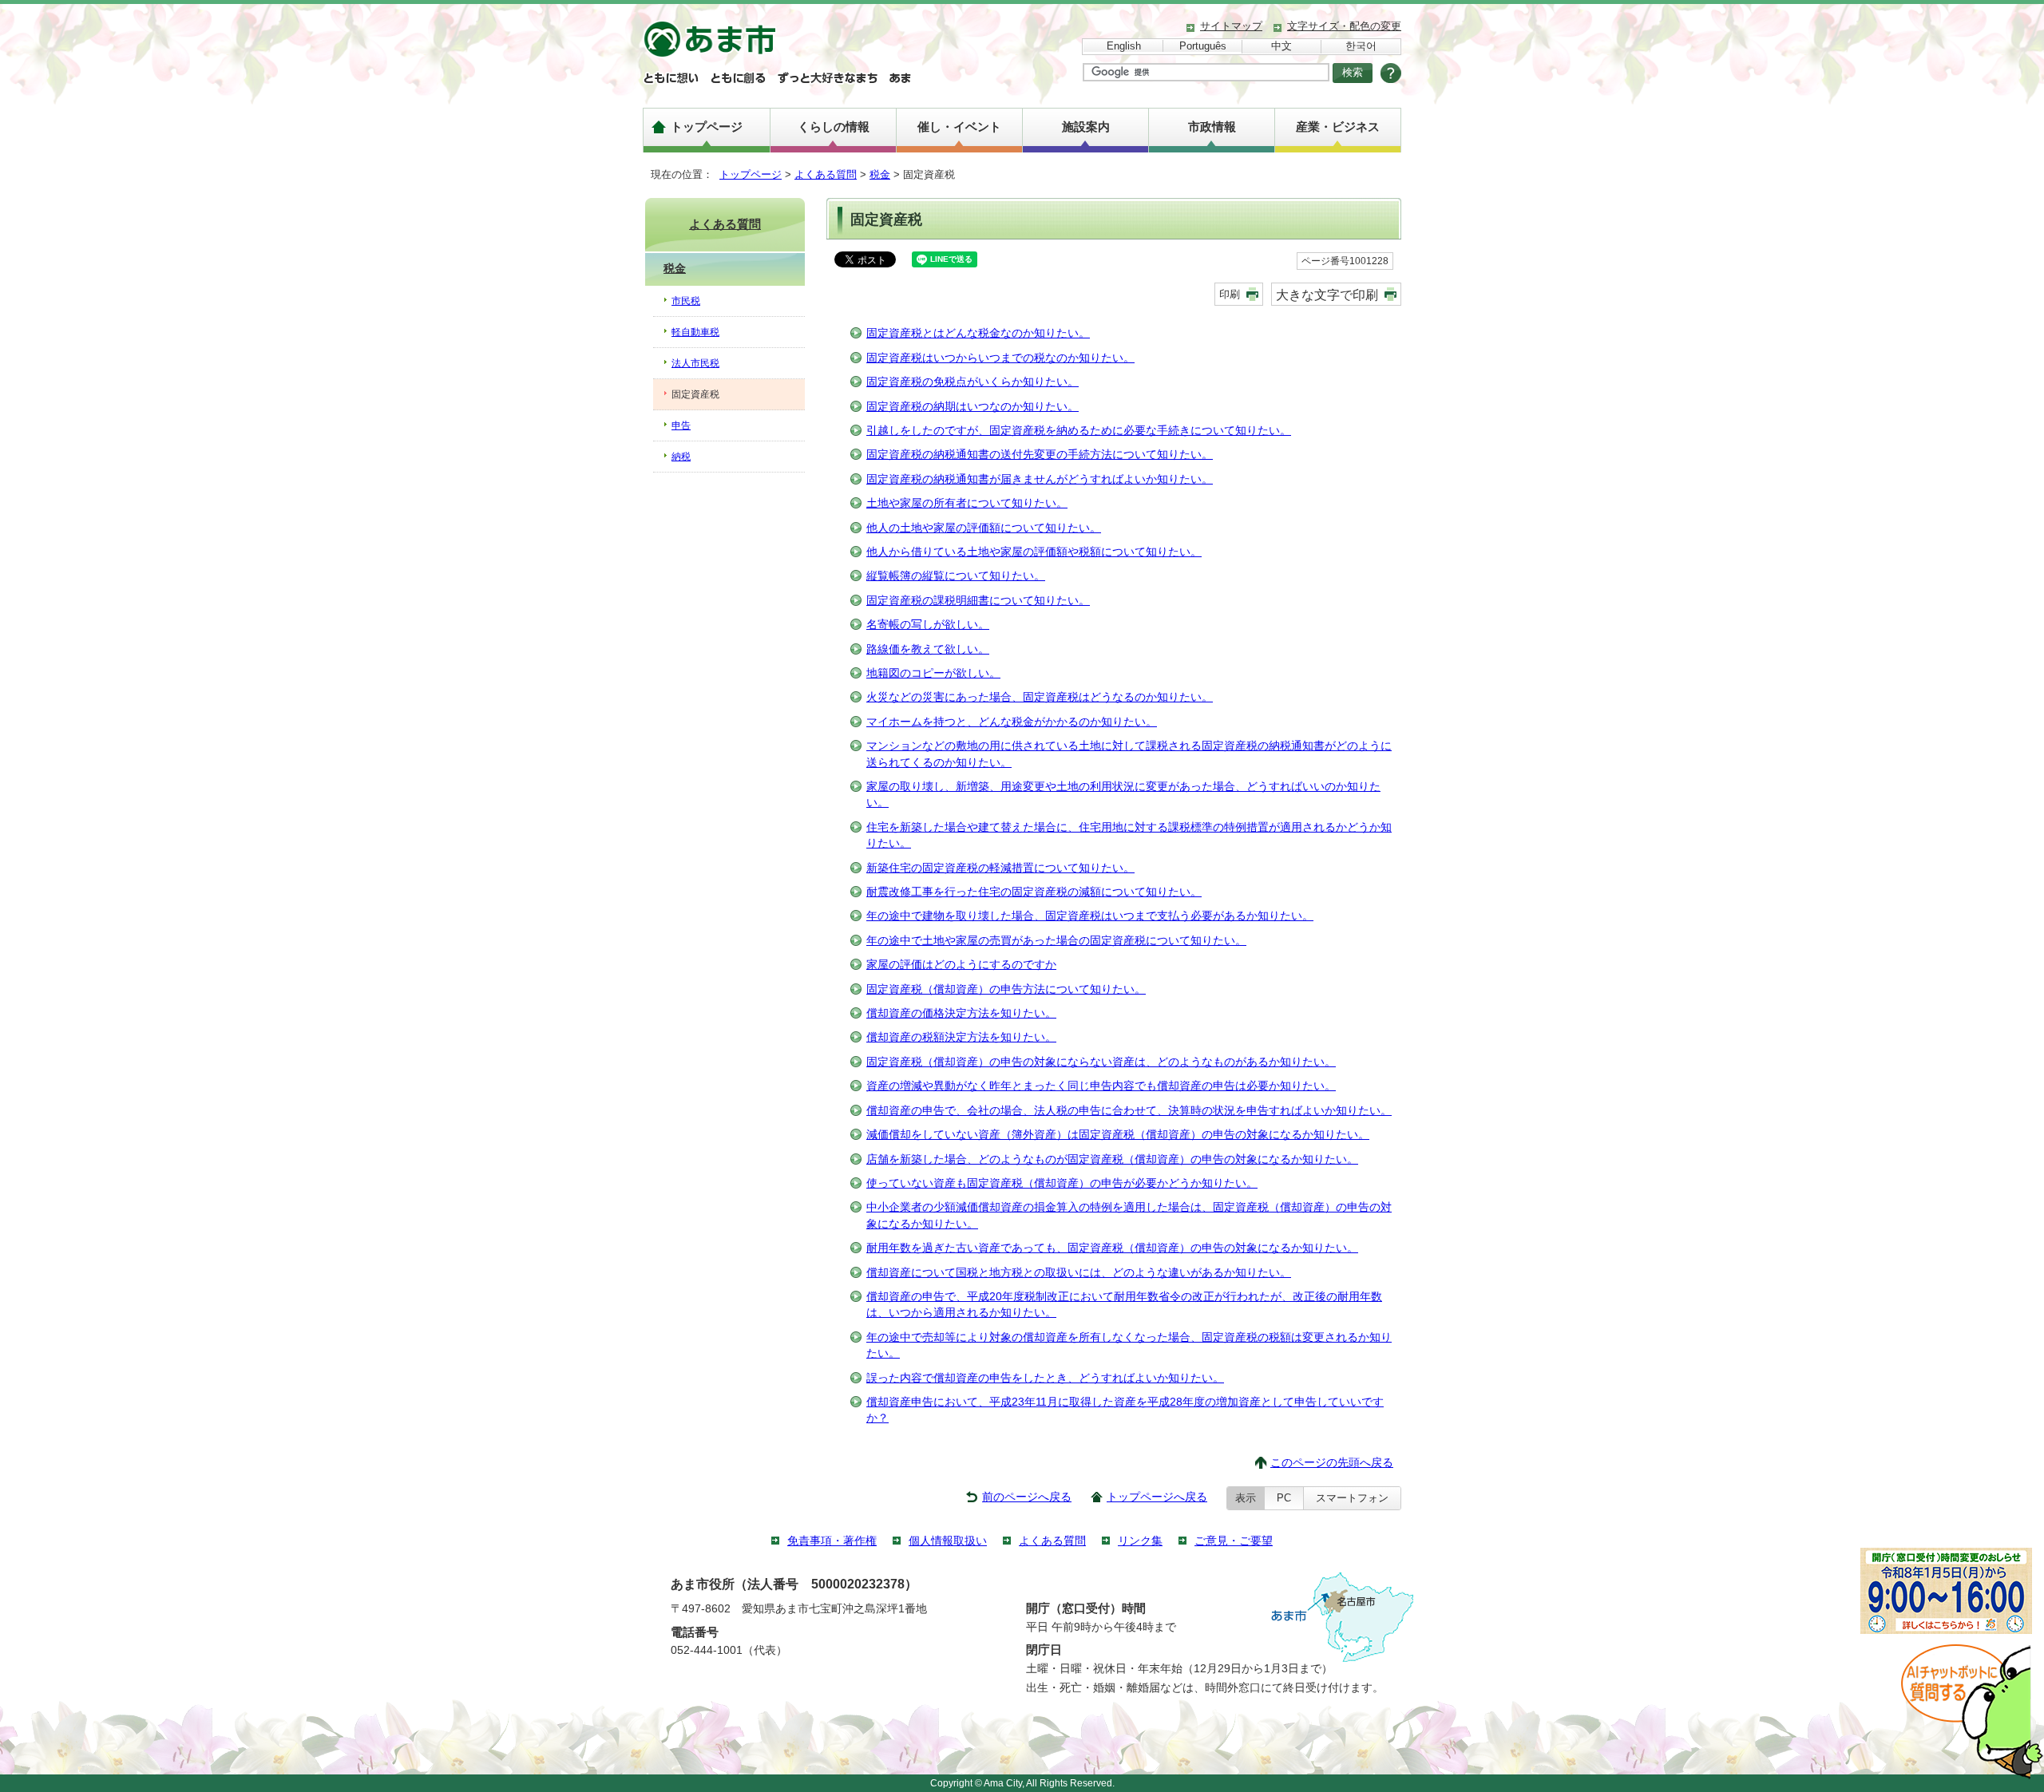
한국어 (1361, 46)
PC (1284, 1498)
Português (1203, 46)
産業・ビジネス (1338, 127)
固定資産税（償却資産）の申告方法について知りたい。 (1006, 989)
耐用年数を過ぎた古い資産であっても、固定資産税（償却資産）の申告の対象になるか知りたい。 (1112, 1248)
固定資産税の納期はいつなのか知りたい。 (972, 407)
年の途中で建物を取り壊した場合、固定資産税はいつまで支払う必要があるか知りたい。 (1090, 916)
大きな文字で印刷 (1327, 295)
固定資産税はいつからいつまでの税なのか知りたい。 (1000, 358)
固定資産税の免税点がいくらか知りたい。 (972, 382)
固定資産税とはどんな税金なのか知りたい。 (978, 333)
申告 (681, 425)
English (1124, 46)
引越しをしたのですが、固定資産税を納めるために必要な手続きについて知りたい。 (1079, 431)
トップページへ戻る (1157, 1497)
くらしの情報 (834, 127)
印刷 (1230, 294)
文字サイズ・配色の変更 (1344, 26)
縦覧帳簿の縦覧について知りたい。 (956, 576)
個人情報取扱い (948, 1541)
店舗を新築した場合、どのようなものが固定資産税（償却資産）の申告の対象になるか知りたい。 (1112, 1159)
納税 (681, 457)
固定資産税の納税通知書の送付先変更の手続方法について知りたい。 (1040, 455)
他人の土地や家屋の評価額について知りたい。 (984, 528)
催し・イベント (959, 127)
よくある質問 (826, 174)
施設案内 (1086, 127)
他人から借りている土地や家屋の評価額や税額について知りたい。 (1034, 552)
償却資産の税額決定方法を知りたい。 (961, 1037)
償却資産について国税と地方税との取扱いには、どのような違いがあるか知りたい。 (1079, 1273)
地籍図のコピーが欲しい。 (933, 673)
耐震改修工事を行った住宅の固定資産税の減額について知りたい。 (1034, 892)
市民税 (686, 301)
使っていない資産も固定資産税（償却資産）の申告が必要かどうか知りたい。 (1062, 1183)
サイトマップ (1231, 26)
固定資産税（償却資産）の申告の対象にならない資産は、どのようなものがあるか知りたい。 (1101, 1062)
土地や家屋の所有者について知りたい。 (967, 503)
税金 (880, 174)
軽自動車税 (695, 332)
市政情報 (1212, 127)
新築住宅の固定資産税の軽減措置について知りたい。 (1000, 868)
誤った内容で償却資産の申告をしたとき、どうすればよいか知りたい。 (1045, 1378)
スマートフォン (1352, 1498)
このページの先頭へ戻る (1332, 1463)
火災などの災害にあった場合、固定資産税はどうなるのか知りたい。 (1040, 697)
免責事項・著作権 (832, 1541)
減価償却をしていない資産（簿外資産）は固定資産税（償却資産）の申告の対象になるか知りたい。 (1118, 1135)
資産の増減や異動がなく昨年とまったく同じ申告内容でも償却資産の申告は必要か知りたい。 (1101, 1086)
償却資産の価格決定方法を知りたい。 (961, 1013)
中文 (1281, 46)
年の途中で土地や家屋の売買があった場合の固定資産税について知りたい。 (1056, 941)
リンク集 (1140, 1541)
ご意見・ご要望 (1234, 1541)
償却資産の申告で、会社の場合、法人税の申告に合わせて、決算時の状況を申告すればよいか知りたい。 (1129, 1111)
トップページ (707, 127)
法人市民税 (695, 363)
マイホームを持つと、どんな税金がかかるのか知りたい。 (1012, 722)
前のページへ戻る (1027, 1497)
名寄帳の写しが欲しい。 (928, 625)
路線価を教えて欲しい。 (928, 649)
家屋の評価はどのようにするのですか (961, 965)
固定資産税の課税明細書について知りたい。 (978, 601)
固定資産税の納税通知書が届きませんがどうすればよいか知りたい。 (1040, 479)
